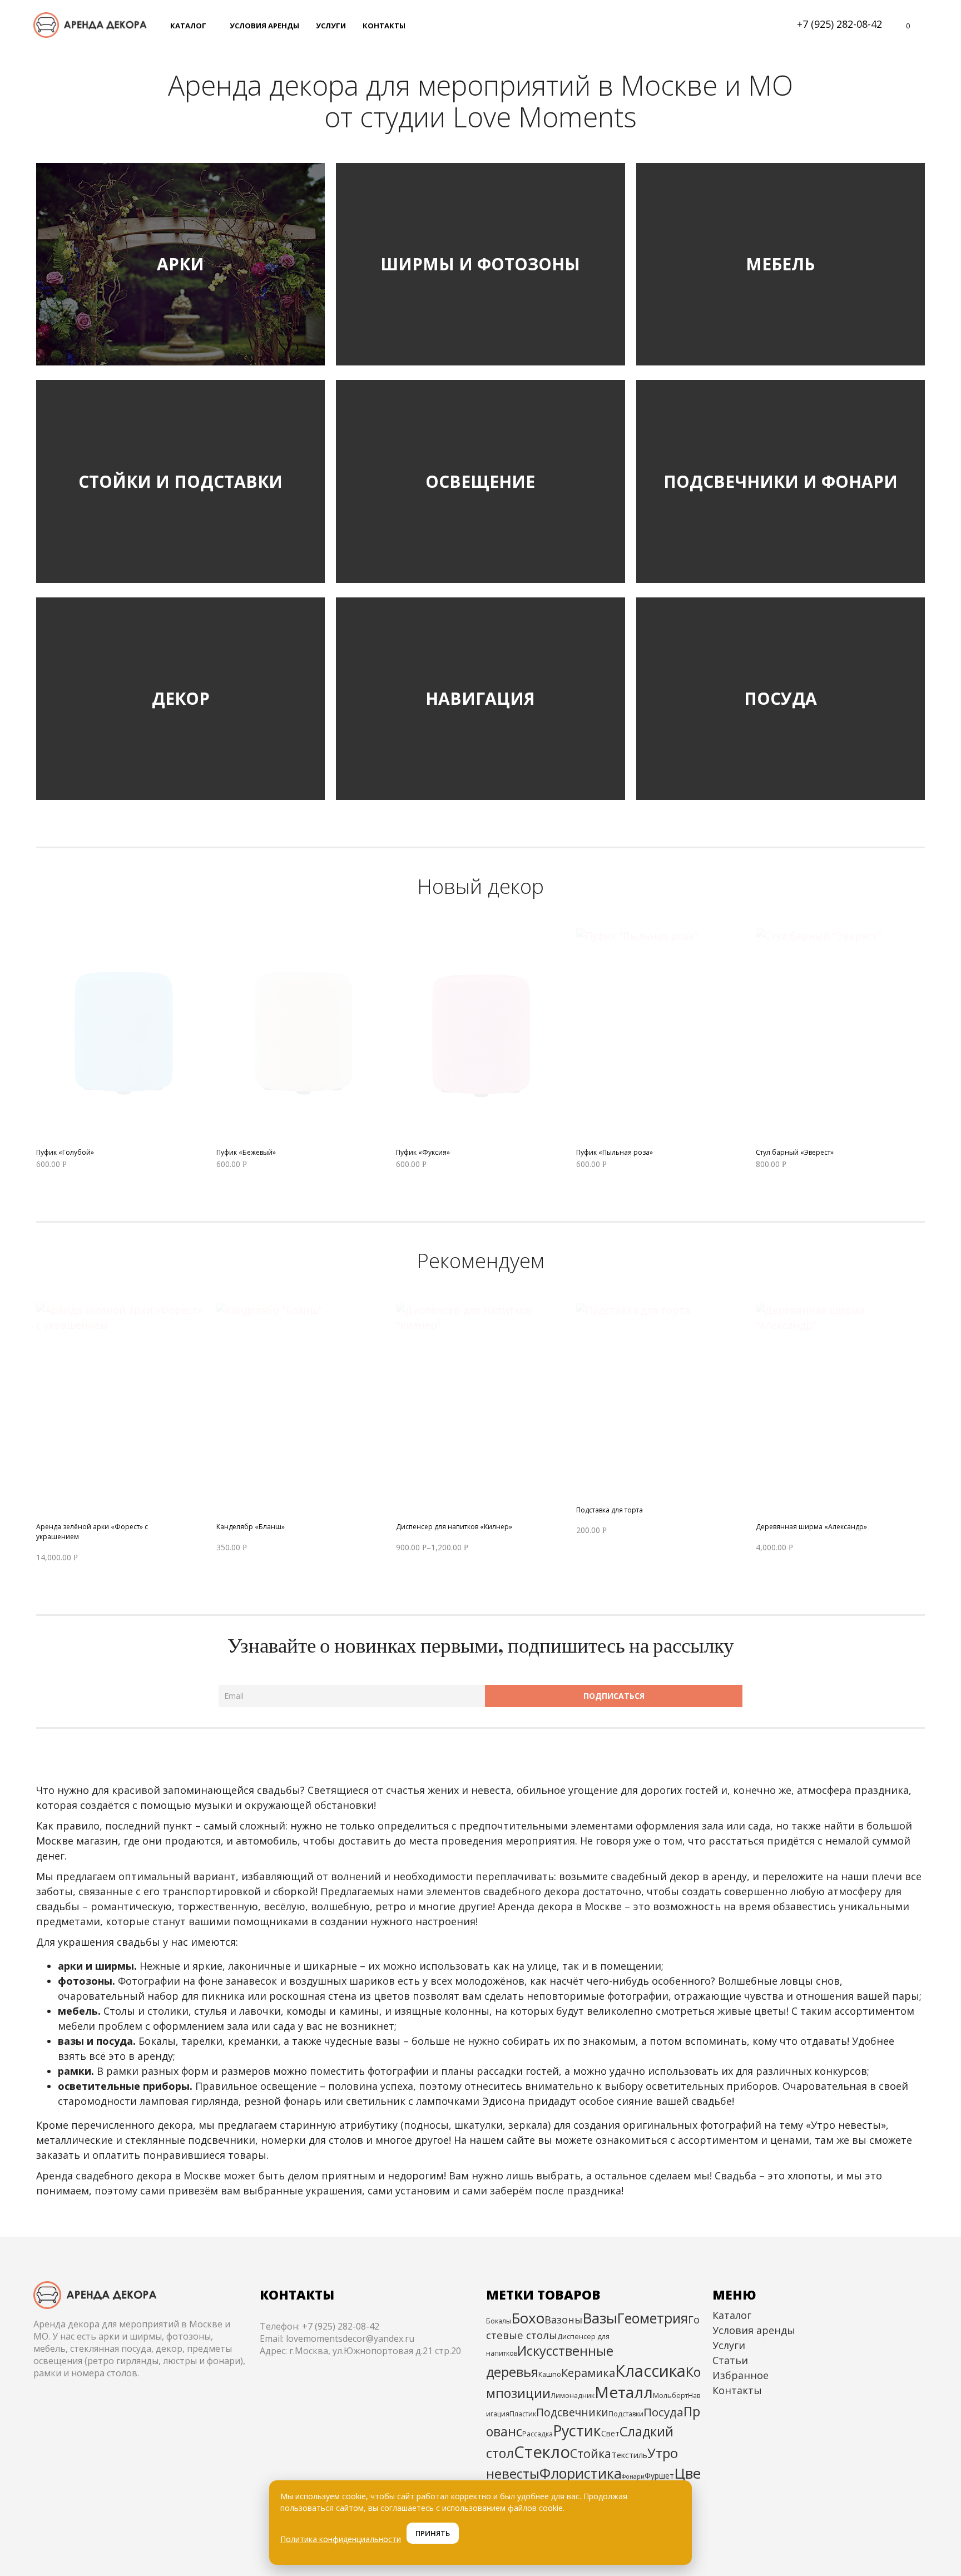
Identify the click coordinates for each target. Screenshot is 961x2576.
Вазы (600, 2318)
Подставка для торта (610, 1510)
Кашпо (550, 2374)
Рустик (577, 2431)
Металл (624, 2392)
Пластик (523, 2414)
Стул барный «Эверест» (795, 1152)
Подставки (626, 2414)
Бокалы (499, 2321)
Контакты (737, 2390)
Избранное (740, 2375)
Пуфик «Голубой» (65, 1152)
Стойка (591, 2453)
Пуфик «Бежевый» (246, 1152)
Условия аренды (754, 2330)
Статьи (730, 2360)
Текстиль (629, 2455)
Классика (650, 2370)
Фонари (633, 2476)
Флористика (581, 2473)
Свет (610, 2433)
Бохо (528, 2318)
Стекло (542, 2452)
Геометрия (653, 2318)
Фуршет (659, 2476)
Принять (433, 2533)
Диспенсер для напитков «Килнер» (454, 1527)
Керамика (588, 2373)
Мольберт (670, 2395)
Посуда (663, 2412)
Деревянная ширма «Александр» (811, 1527)
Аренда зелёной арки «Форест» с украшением (92, 1532)
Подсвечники (572, 2412)
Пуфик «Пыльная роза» (615, 1152)
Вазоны (563, 2320)
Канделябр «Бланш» (251, 1527)
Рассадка (538, 2434)
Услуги (729, 2345)
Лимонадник (573, 2395)
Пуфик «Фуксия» (423, 1152)
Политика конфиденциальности (341, 2539)
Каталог (732, 2315)
